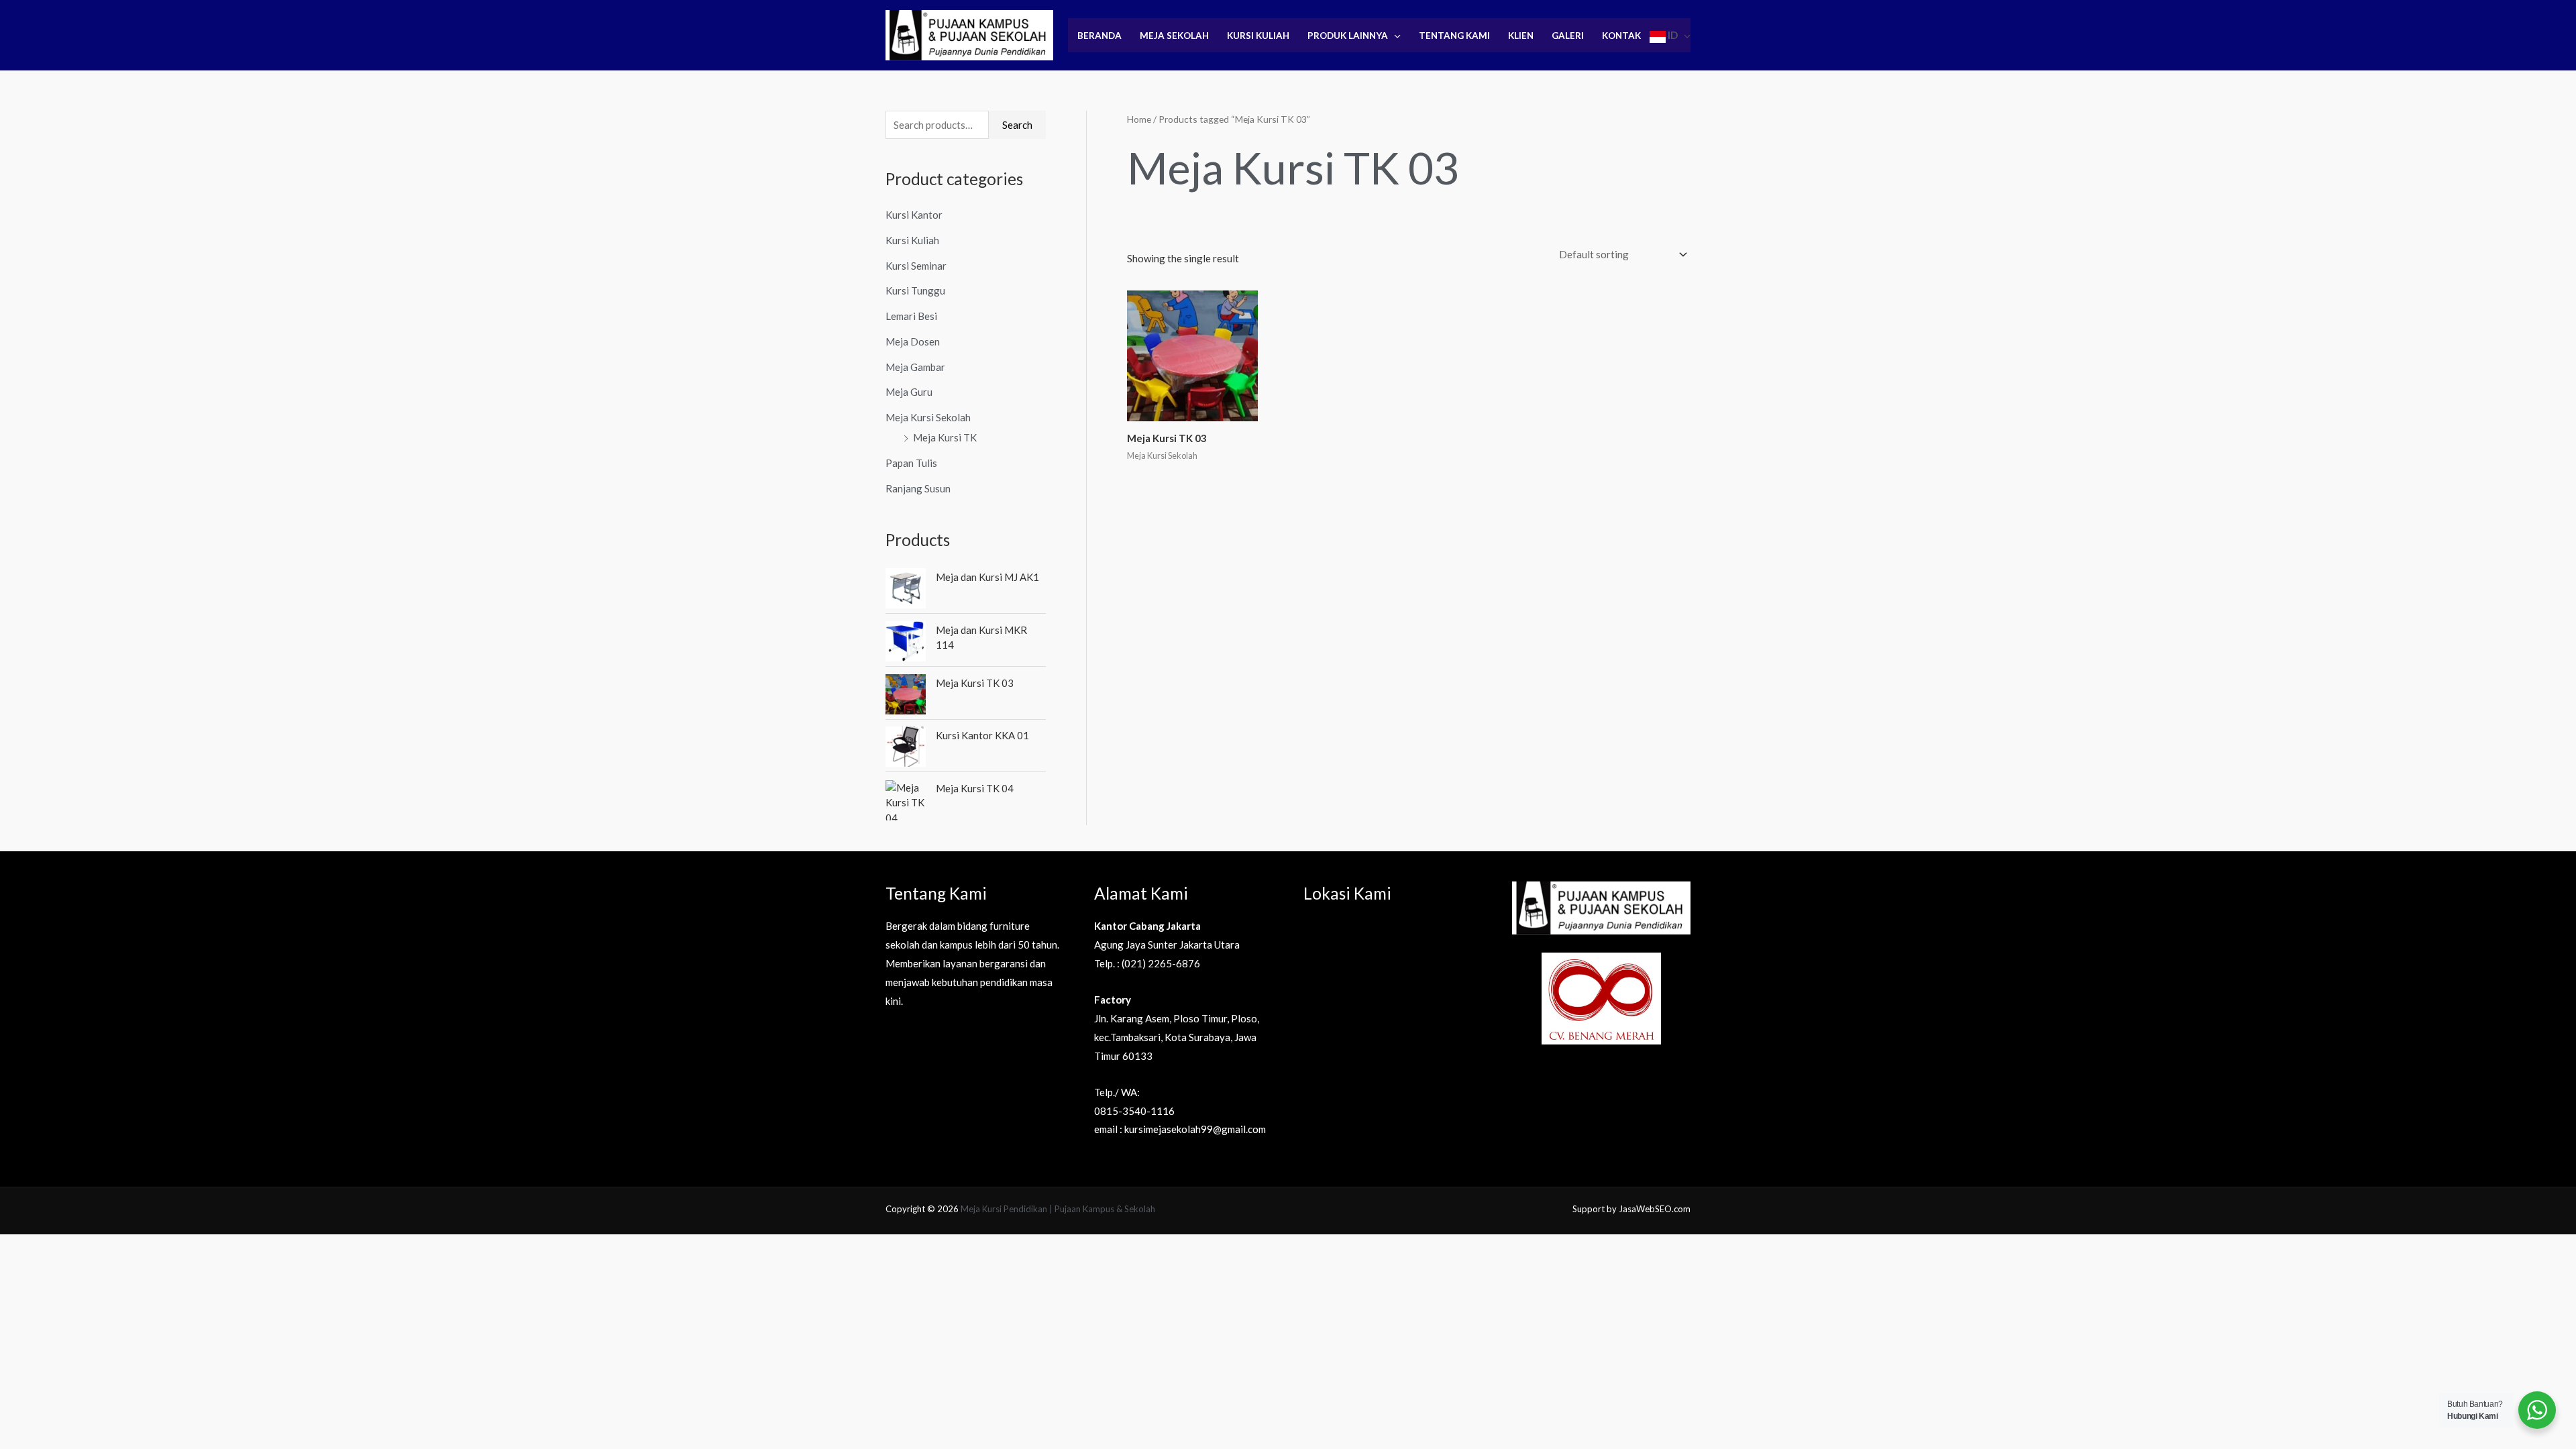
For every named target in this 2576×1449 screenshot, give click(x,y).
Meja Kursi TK (945, 437)
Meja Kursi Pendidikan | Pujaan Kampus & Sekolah (1058, 1209)
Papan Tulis (911, 463)
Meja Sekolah (1174, 36)
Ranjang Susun (918, 488)
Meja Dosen (913, 341)
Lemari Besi (911, 316)
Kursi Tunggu (915, 290)
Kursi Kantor (914, 215)
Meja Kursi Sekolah (928, 417)
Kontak (1621, 36)
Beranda (1099, 36)
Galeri (1568, 36)
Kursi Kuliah (1258, 36)
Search (1017, 125)
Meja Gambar (915, 367)
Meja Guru (909, 392)
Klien (1521, 36)
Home (1139, 119)
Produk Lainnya (1348, 36)
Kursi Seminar (916, 266)
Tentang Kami (1454, 36)
